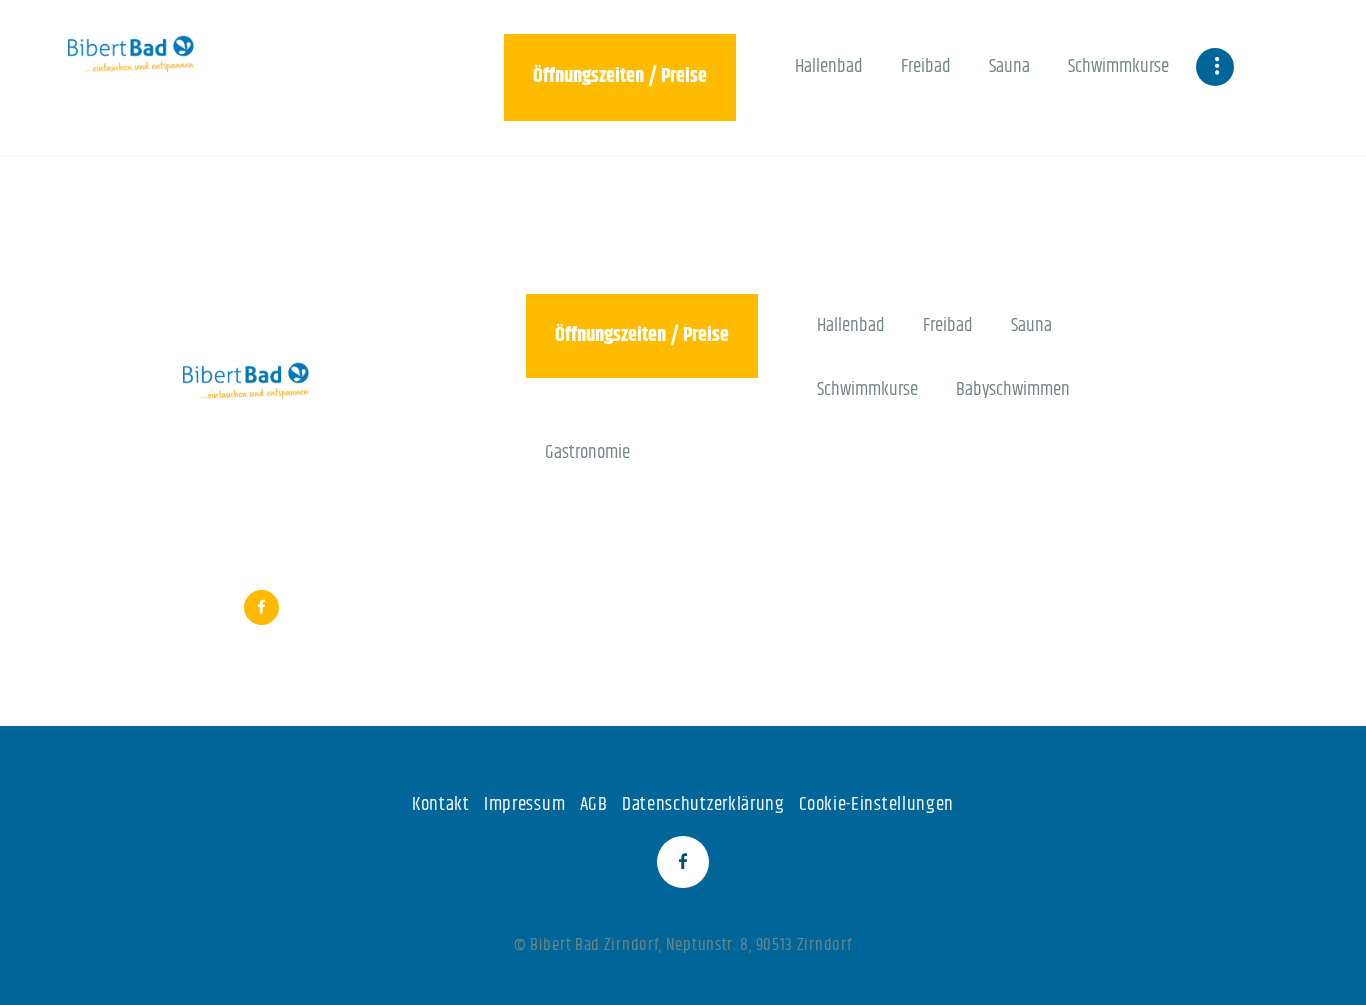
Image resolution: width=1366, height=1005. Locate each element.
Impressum (524, 804)
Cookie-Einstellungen (876, 804)
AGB (594, 804)
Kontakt (441, 804)
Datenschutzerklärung (703, 804)
